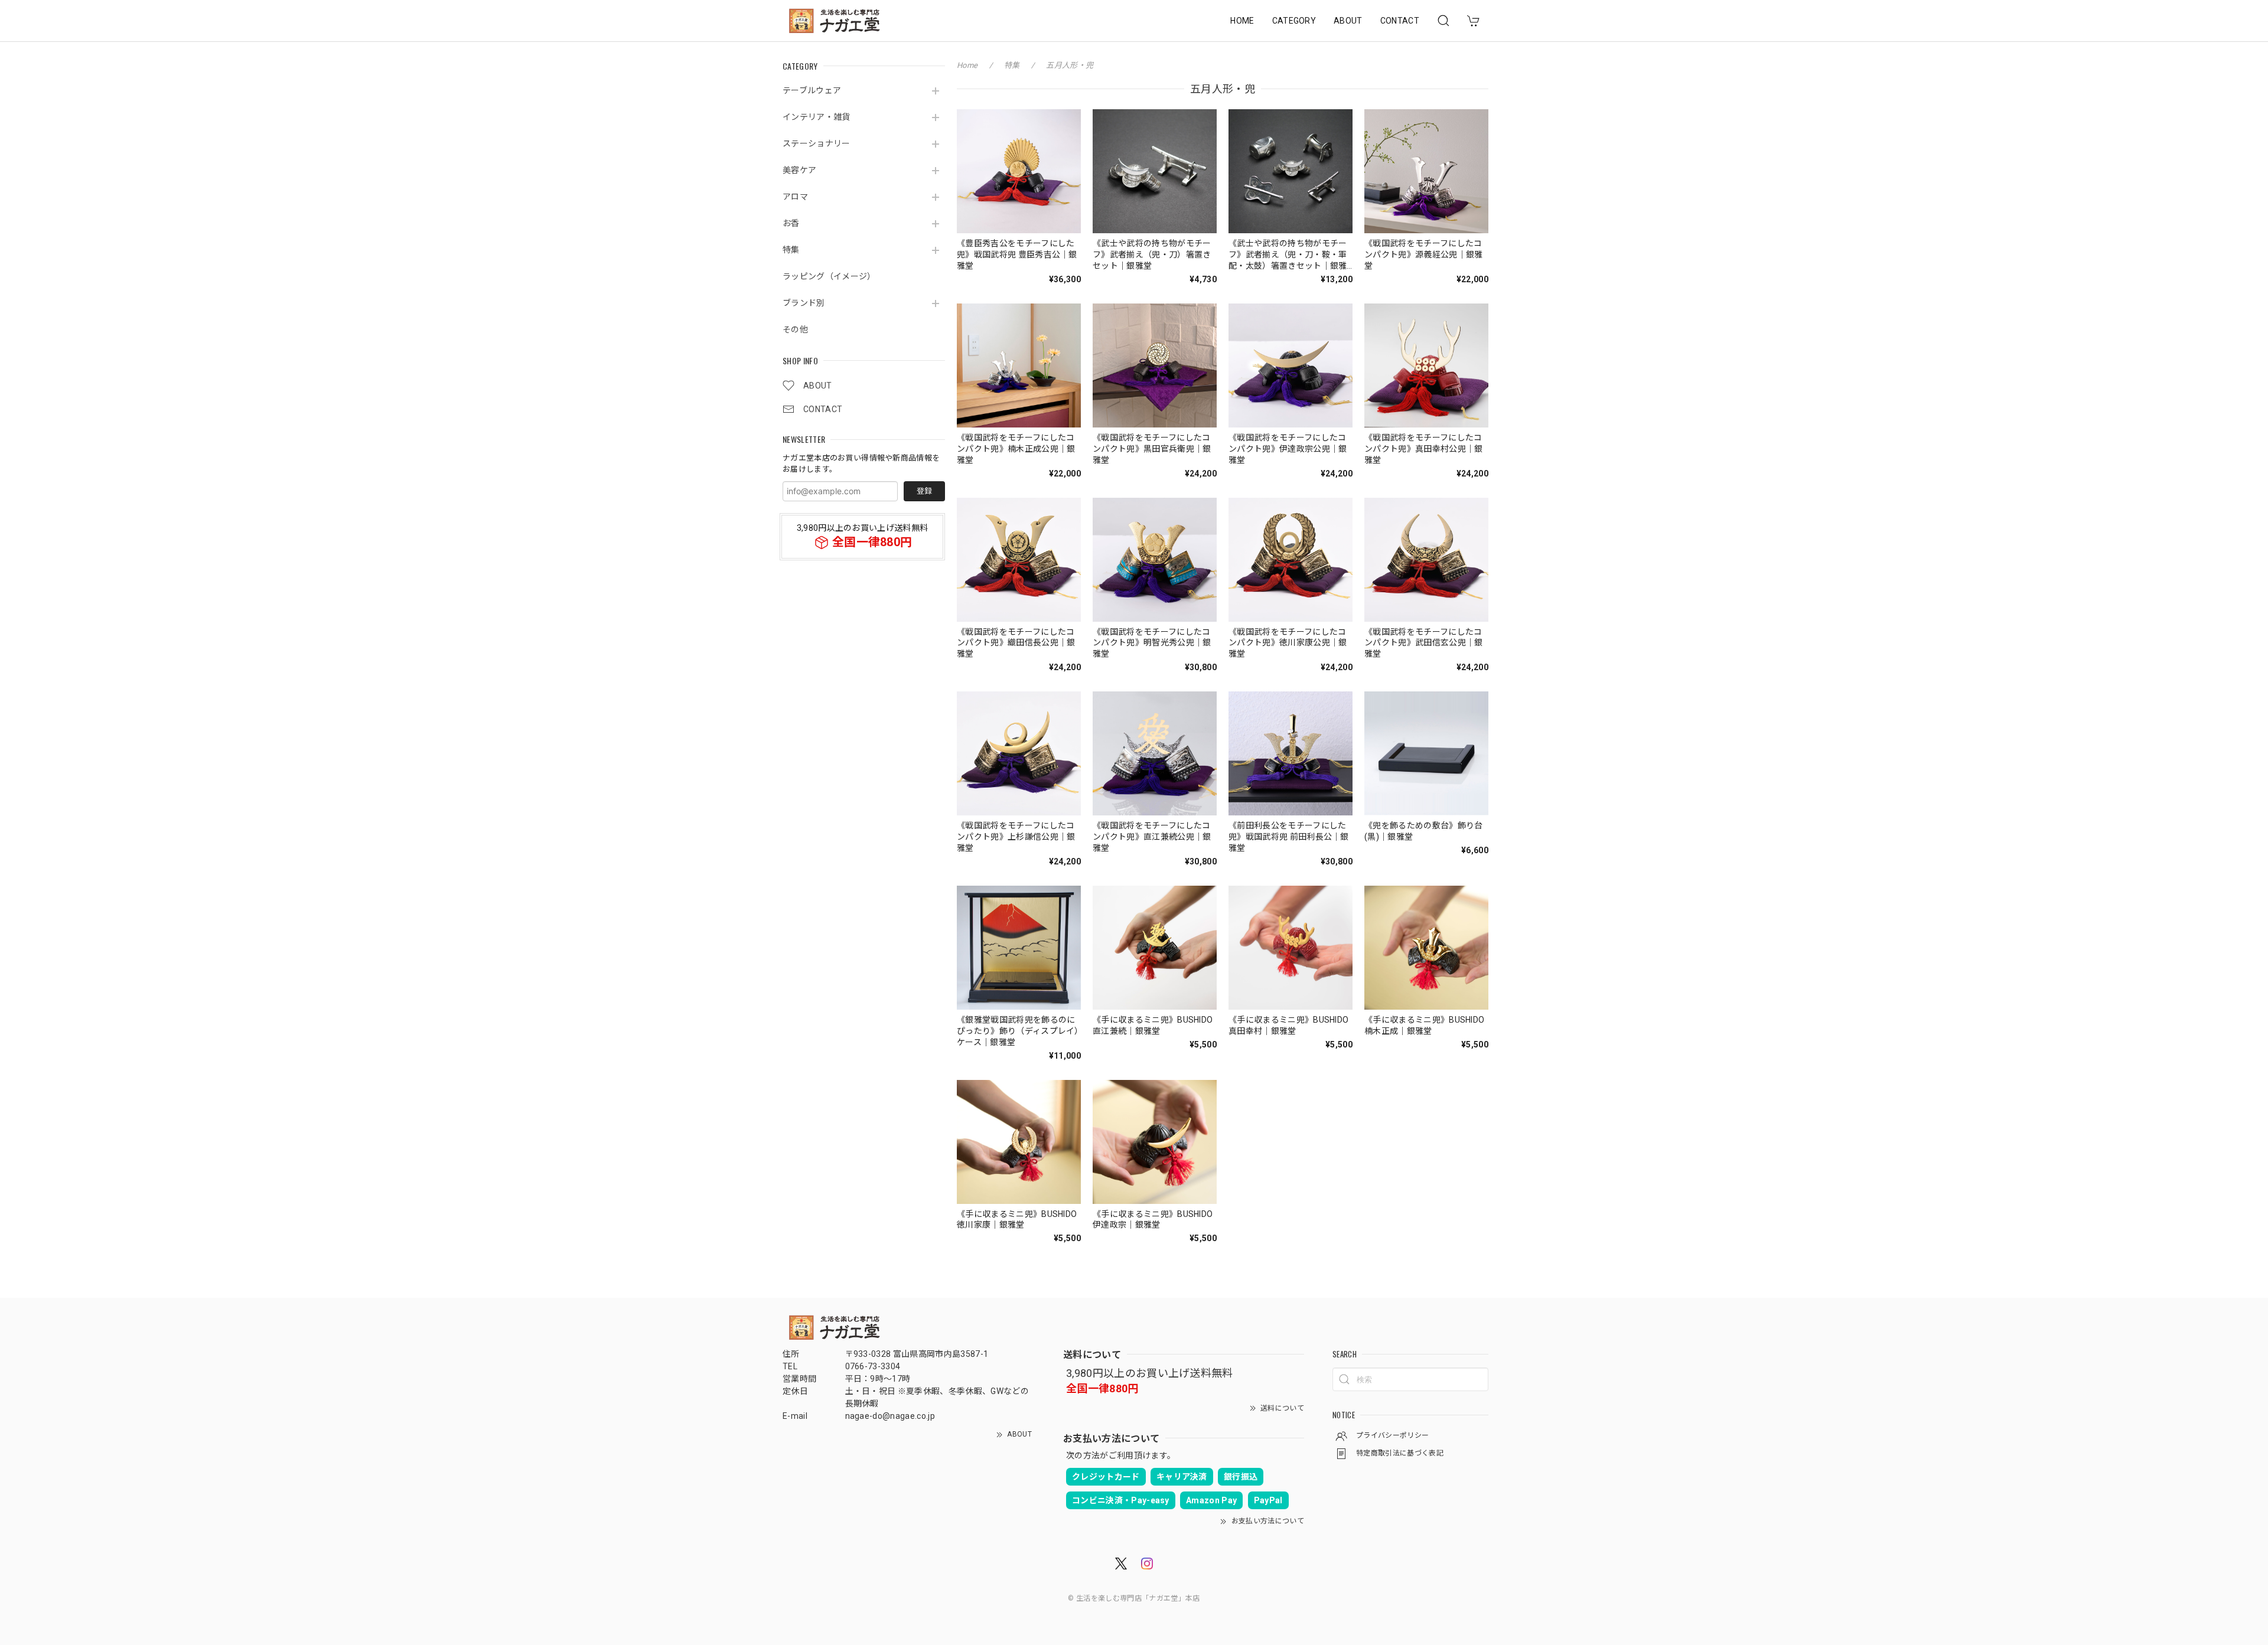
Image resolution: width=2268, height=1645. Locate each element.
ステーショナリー (817, 143)
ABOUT (1348, 21)
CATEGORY (1294, 21)
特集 (791, 250)
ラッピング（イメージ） (829, 276)
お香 (791, 223)
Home (967, 65)
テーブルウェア (812, 90)
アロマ (795, 197)
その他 (795, 329)
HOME (1242, 21)
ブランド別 (804, 303)
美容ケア (799, 170)
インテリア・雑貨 (817, 117)
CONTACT (1400, 21)
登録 (924, 491)
